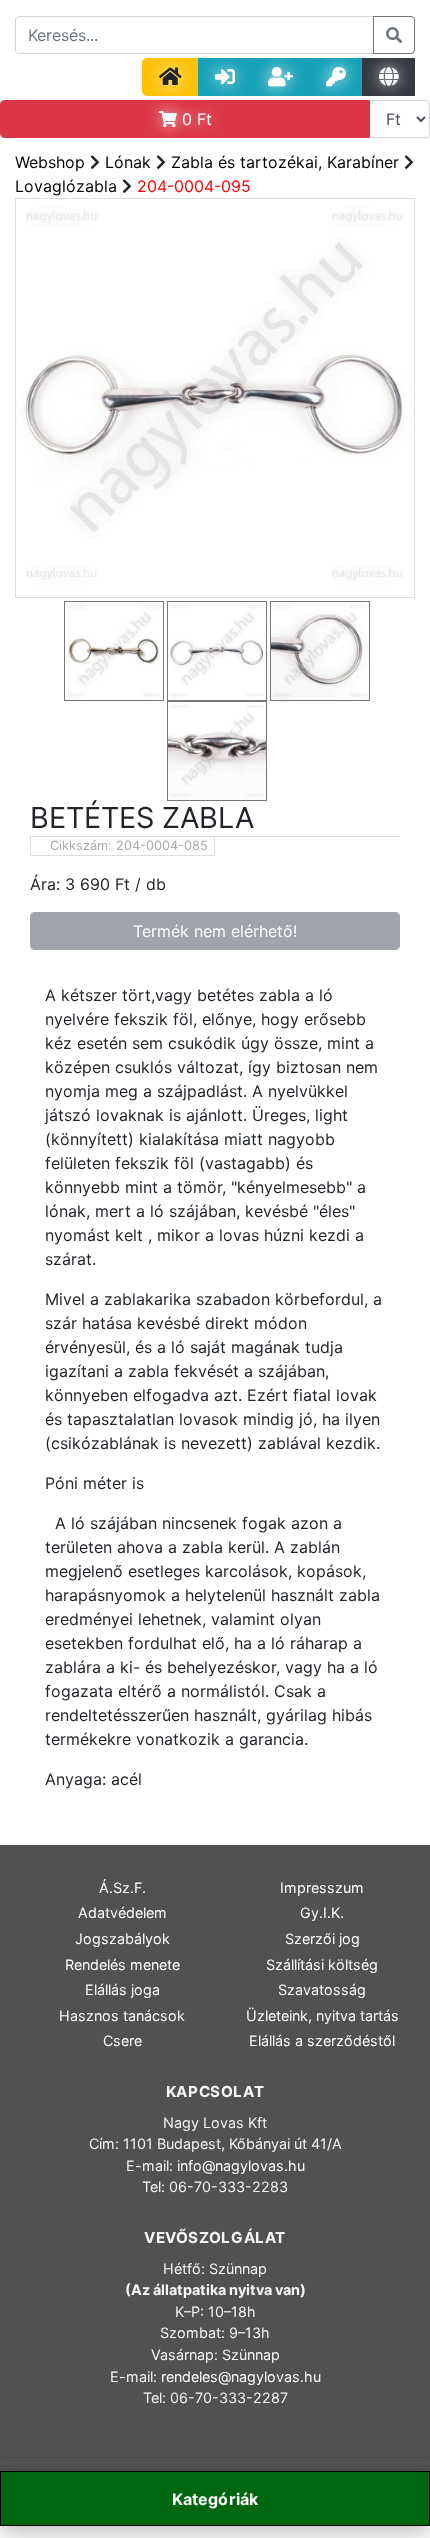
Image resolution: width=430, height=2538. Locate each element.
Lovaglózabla (66, 186)
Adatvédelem (122, 1912)
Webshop (50, 162)
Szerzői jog (322, 1938)
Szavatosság (322, 1989)
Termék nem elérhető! (215, 931)
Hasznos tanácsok (122, 2015)
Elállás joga (122, 1989)
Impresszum (322, 1887)
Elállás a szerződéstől (322, 2040)
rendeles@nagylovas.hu (241, 2376)
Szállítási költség (322, 1964)
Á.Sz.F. (122, 1887)
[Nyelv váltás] (388, 77)
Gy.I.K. (322, 1912)
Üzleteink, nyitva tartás (322, 2015)
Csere (122, 2040)
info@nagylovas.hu (241, 2165)
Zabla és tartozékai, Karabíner (285, 162)
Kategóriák (215, 2499)
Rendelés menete (122, 1964)
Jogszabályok (122, 1938)
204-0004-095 (194, 186)
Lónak (128, 162)
